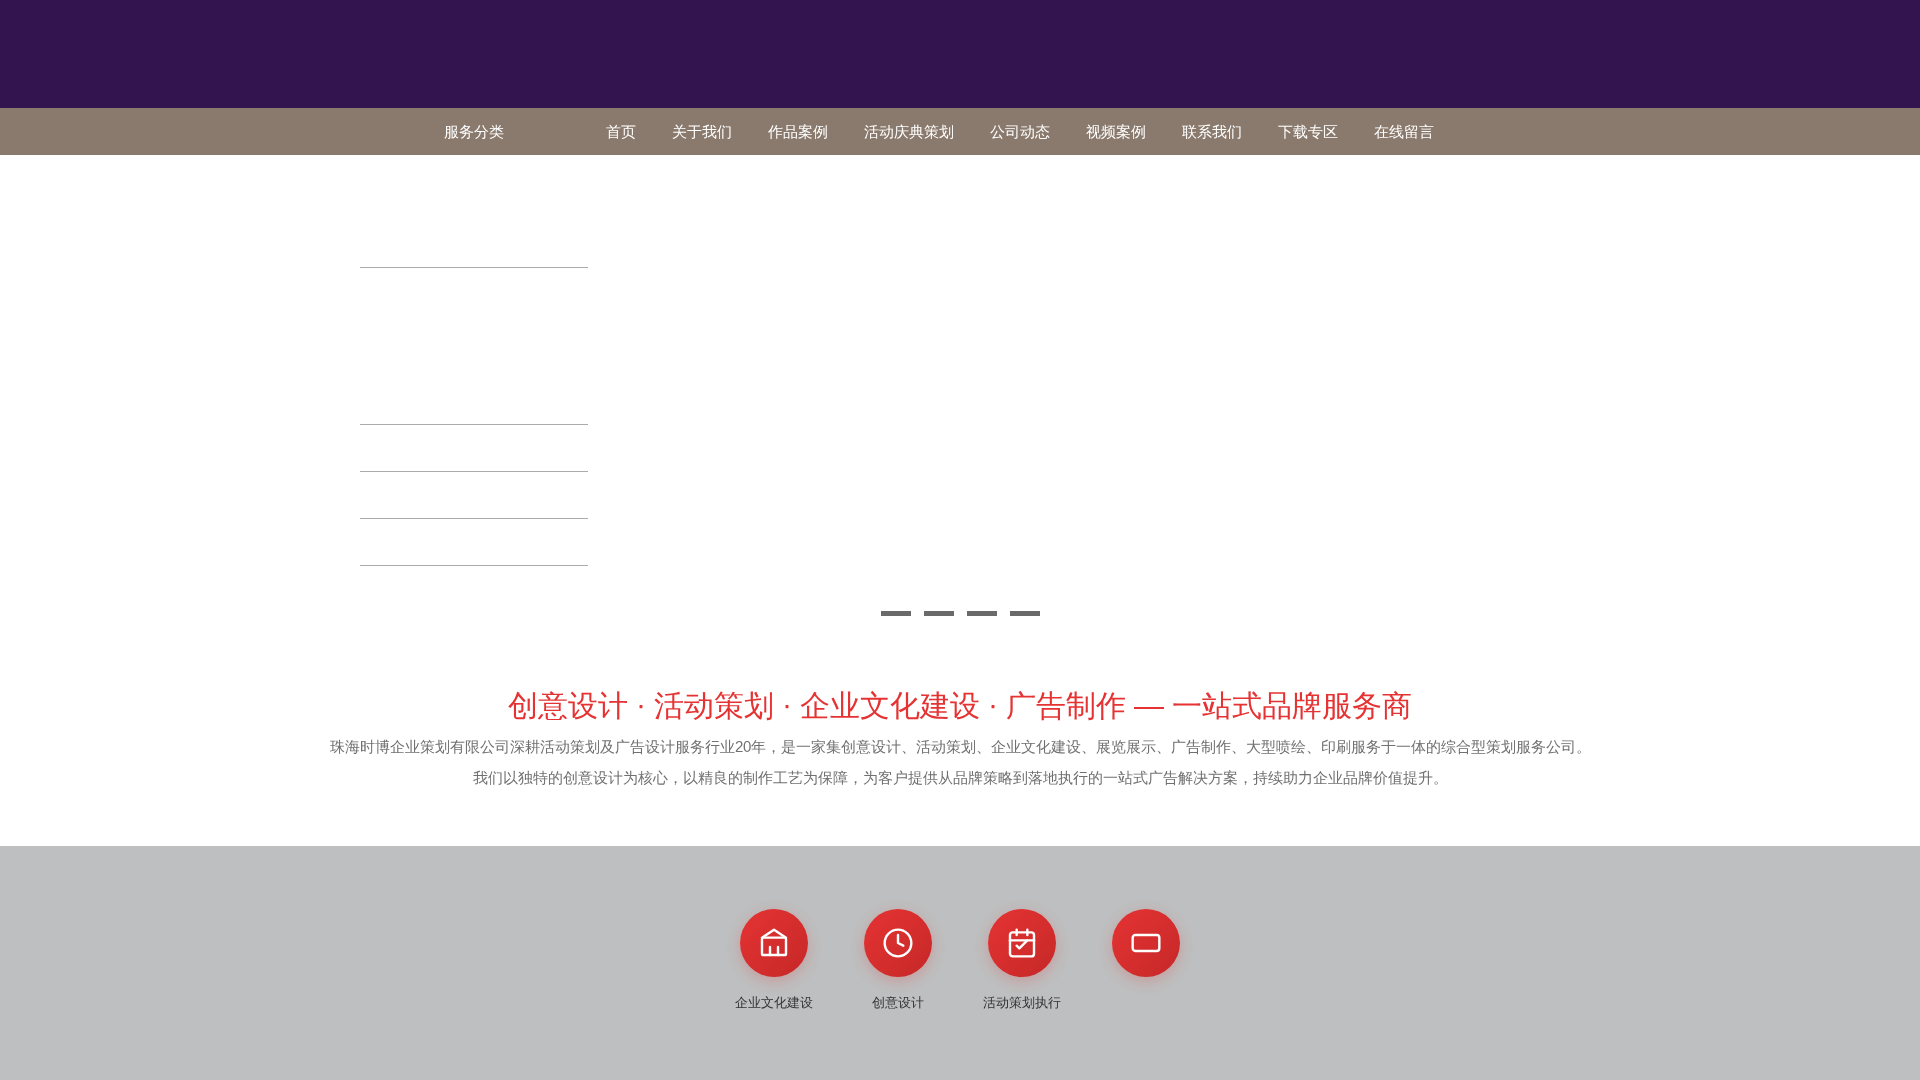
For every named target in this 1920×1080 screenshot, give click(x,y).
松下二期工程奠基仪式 (440, 378)
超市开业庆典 (497, 312)
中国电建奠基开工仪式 (440, 400)
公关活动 (407, 177)
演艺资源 (407, 588)
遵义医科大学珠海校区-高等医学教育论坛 (474, 232)
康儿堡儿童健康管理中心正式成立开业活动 (479, 345)
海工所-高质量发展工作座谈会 (461, 199)
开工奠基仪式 (414, 312)
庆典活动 (407, 290)
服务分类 (474, 131)
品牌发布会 (415, 447)
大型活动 (407, 541)
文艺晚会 (407, 494)
